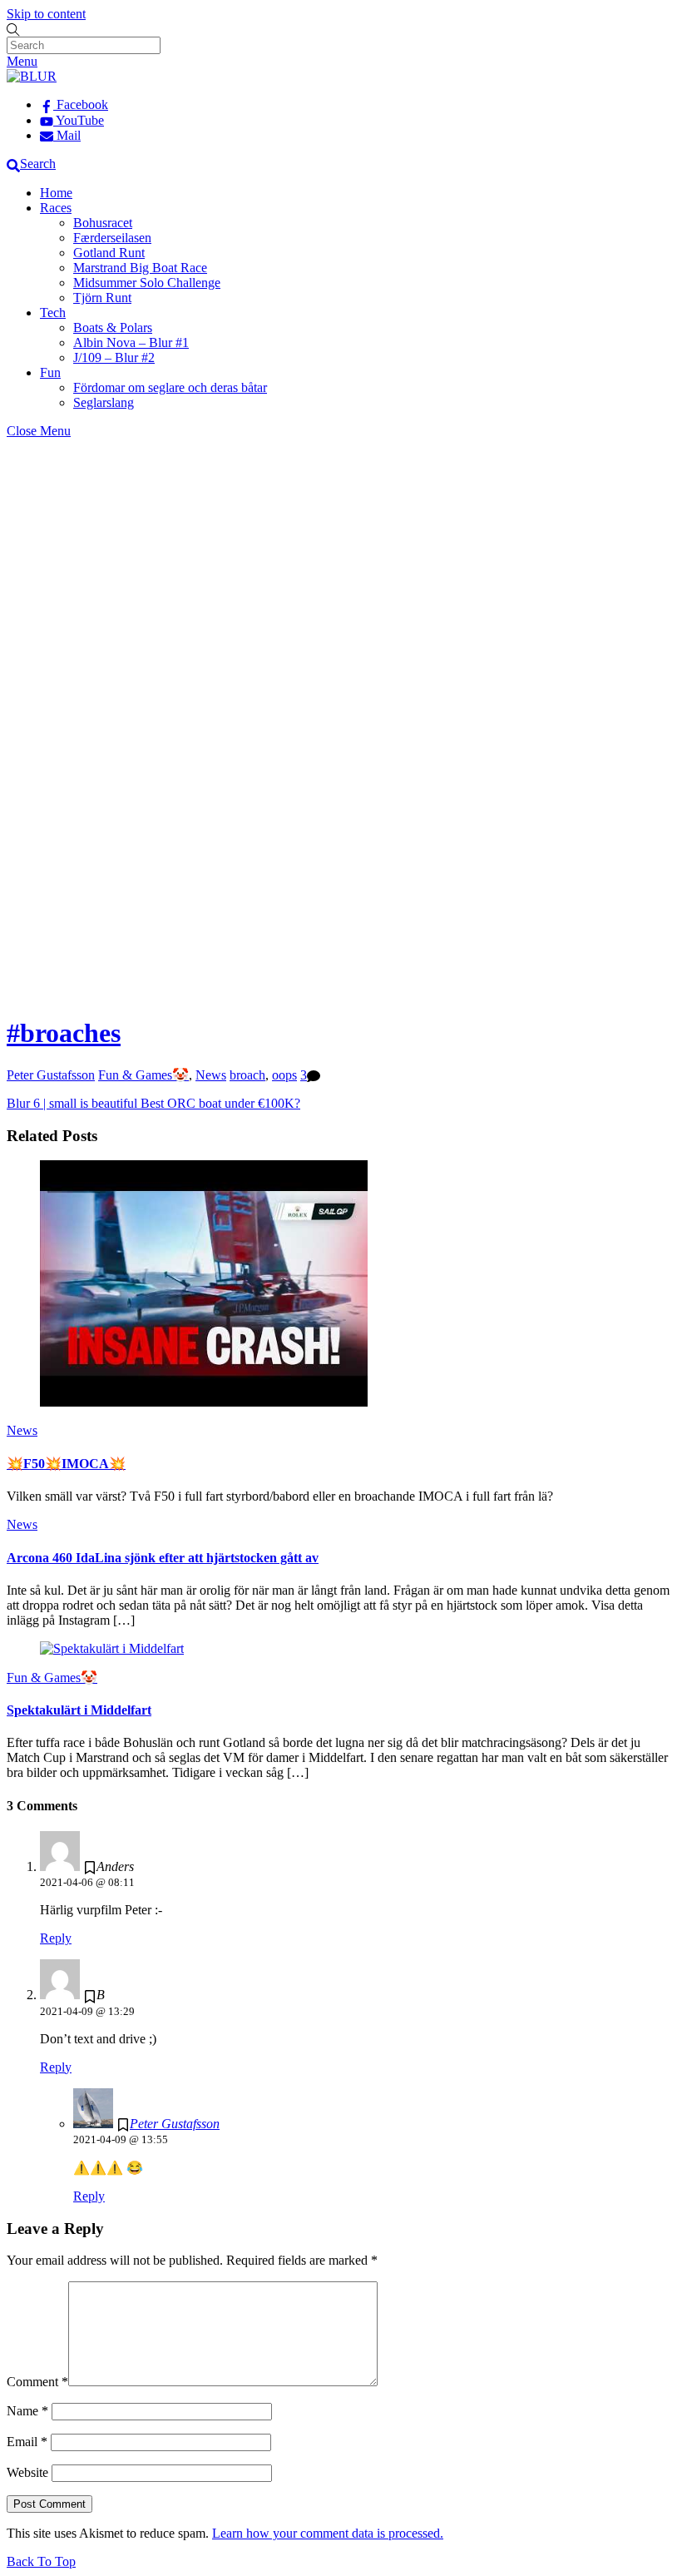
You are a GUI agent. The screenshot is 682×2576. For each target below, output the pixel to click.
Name (27, 2411)
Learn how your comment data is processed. (328, 2533)
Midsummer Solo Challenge (147, 283)
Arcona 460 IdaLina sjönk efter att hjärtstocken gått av (163, 1558)
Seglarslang (104, 402)
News (211, 1075)
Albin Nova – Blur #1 (131, 342)
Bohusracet (103, 223)
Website (27, 2472)
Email (27, 2442)
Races (56, 208)
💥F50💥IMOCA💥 (66, 1464)
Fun (50, 372)
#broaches (64, 1033)
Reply (56, 1938)
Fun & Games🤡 (143, 1075)
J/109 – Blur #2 (114, 357)
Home (56, 193)
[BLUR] (32, 76)
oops (284, 1075)
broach (247, 1075)
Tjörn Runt (102, 298)
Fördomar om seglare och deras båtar (170, 387)
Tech (53, 313)
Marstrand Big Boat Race (140, 268)
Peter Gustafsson (51, 1075)
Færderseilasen (112, 238)
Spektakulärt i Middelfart (79, 1710)
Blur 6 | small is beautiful (72, 1103)
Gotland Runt (109, 253)
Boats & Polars (113, 328)
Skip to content (46, 14)
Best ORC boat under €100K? (219, 1103)
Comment (37, 2382)
